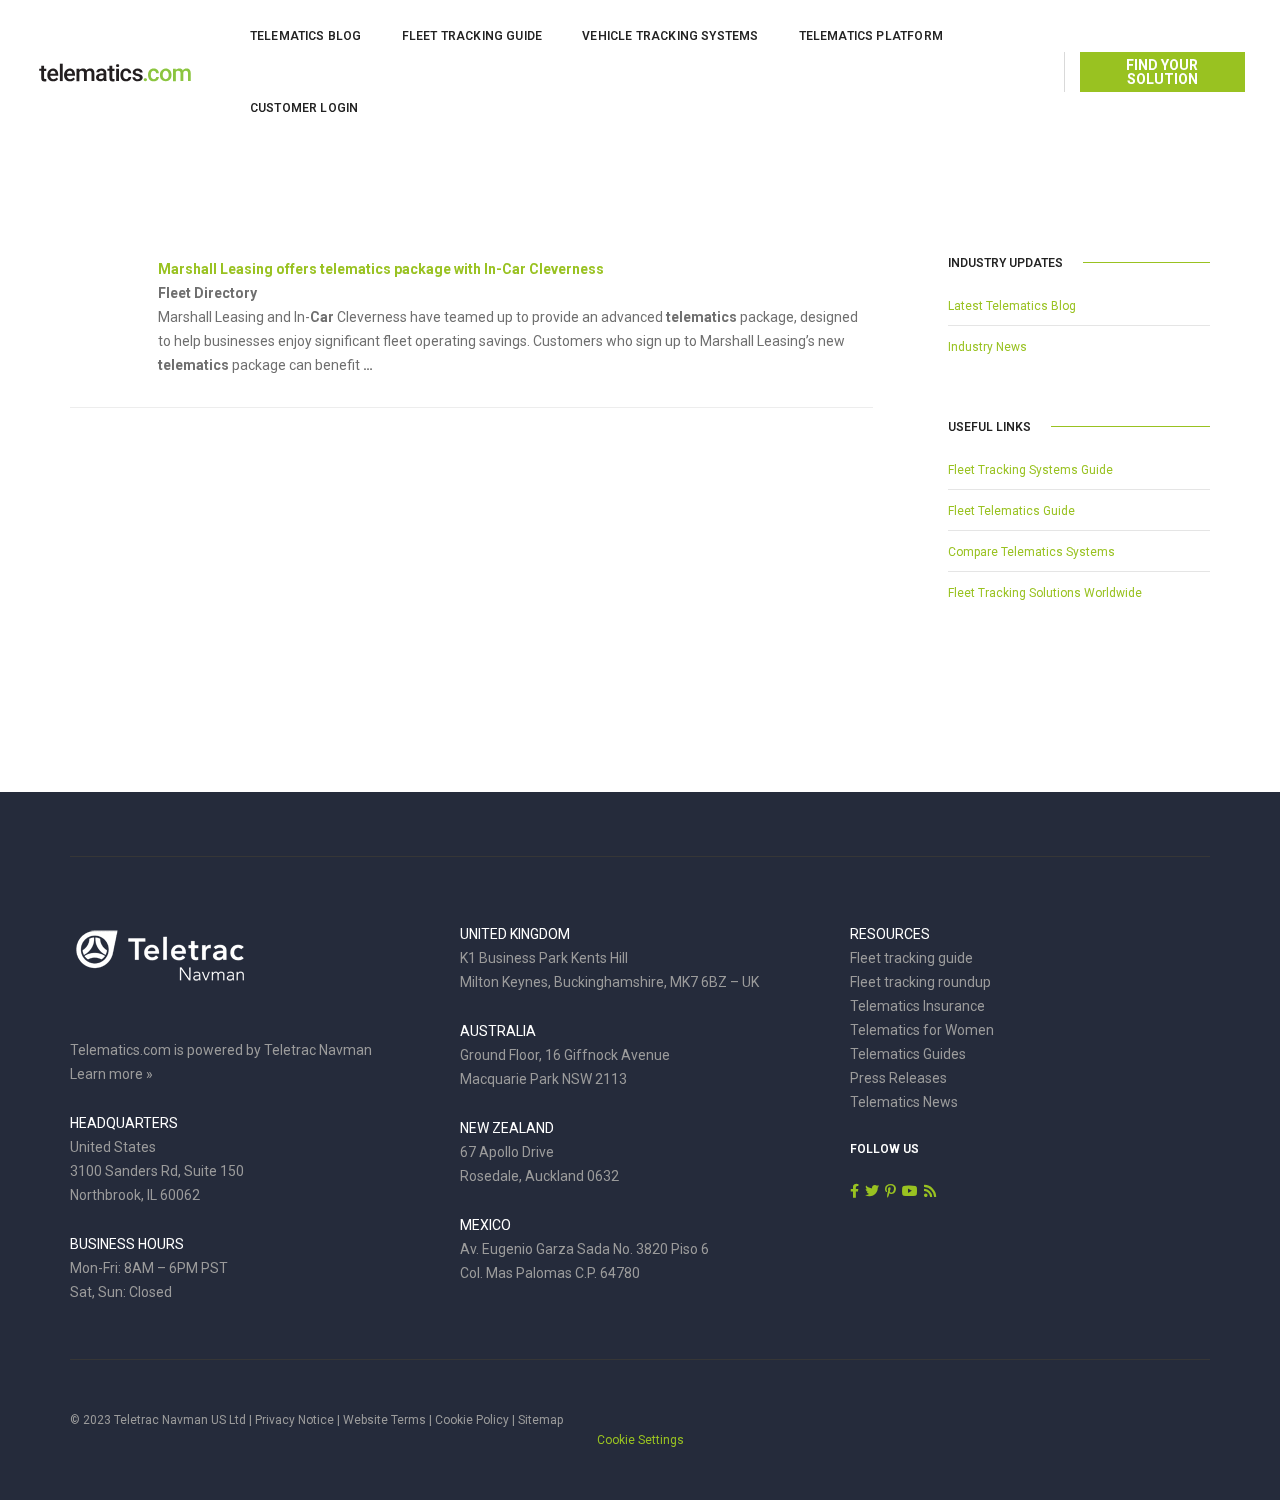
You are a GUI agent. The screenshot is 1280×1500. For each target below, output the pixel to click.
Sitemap (540, 1420)
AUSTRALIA (498, 1031)
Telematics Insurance (917, 1006)
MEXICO (485, 1225)
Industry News (987, 347)
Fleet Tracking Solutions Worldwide (1045, 593)
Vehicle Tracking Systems (670, 36)
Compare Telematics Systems (1031, 552)
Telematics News (904, 1102)
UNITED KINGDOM (515, 934)
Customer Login (304, 108)
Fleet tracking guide (911, 958)
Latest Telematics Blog (1012, 306)
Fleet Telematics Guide (1011, 511)
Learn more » (111, 1074)
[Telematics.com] (115, 71)
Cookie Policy (472, 1420)
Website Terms (384, 1420)
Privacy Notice (294, 1420)
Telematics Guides (908, 1054)
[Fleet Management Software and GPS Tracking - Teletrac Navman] (160, 966)
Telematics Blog (306, 36)
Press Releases (898, 1078)
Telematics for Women (922, 1030)
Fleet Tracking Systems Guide (1030, 470)
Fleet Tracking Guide (472, 36)
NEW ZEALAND (507, 1128)
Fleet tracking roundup (920, 982)
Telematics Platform (871, 36)
